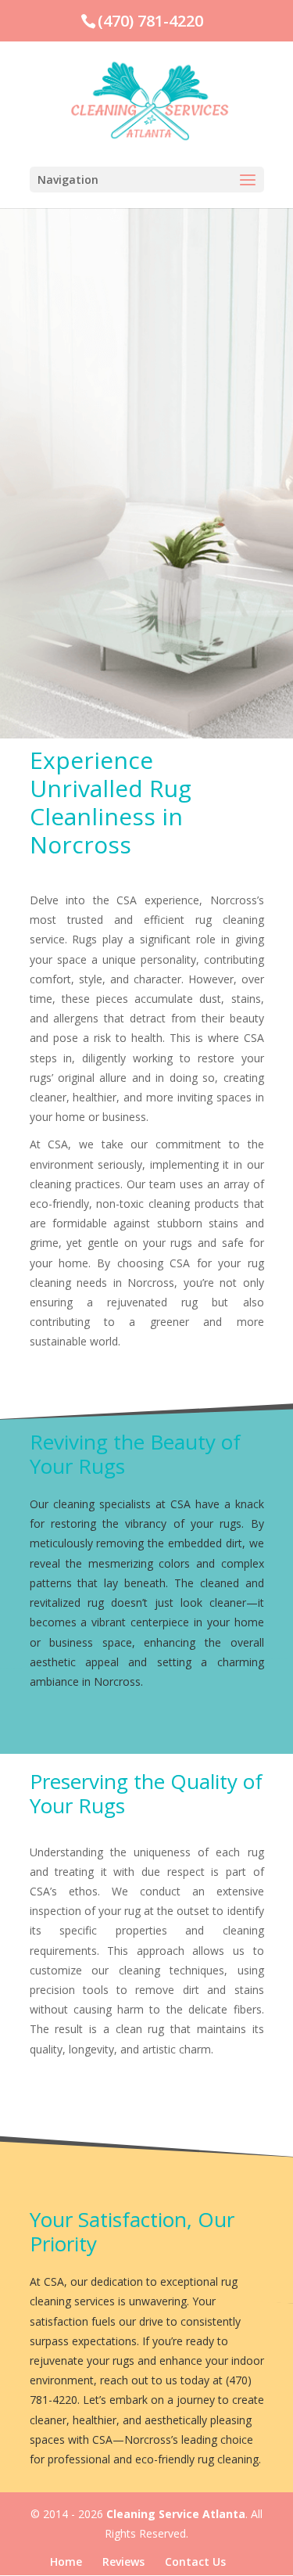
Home (66, 2562)
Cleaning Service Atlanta (176, 2514)
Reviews (123, 2562)
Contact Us (195, 2562)
